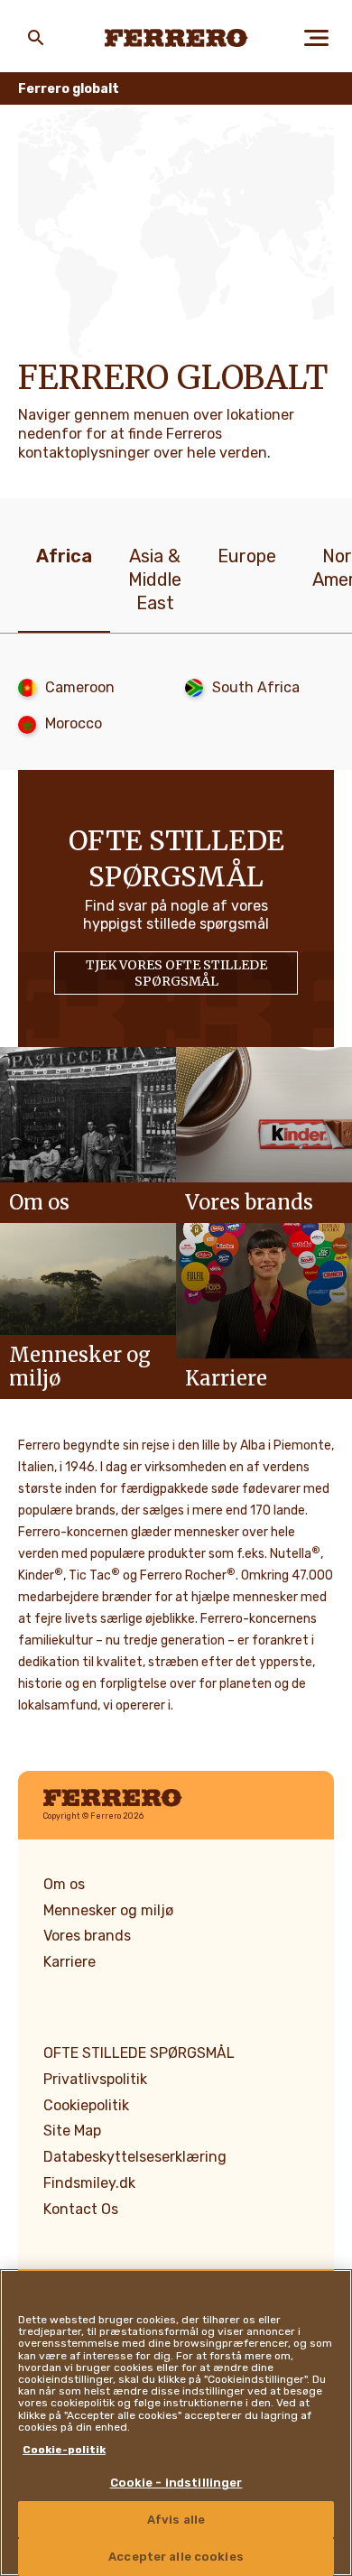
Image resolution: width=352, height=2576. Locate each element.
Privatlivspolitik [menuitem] (95, 2079)
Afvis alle (176, 2520)
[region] (176, 2423)
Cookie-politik (64, 2450)
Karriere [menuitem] (69, 1962)
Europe (247, 556)
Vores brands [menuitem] (87, 1936)
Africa (64, 556)
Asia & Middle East (155, 579)
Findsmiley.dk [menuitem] (89, 2183)
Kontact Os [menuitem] (81, 2209)
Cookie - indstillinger (176, 2483)
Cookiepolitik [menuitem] (86, 2105)
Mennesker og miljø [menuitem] (108, 1910)
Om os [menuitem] (64, 1884)
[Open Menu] (316, 38)
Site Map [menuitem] (72, 2131)
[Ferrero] (176, 38)
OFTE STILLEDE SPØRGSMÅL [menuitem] (139, 2053)
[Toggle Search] (36, 38)
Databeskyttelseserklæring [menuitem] (135, 2157)
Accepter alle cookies (176, 2557)
